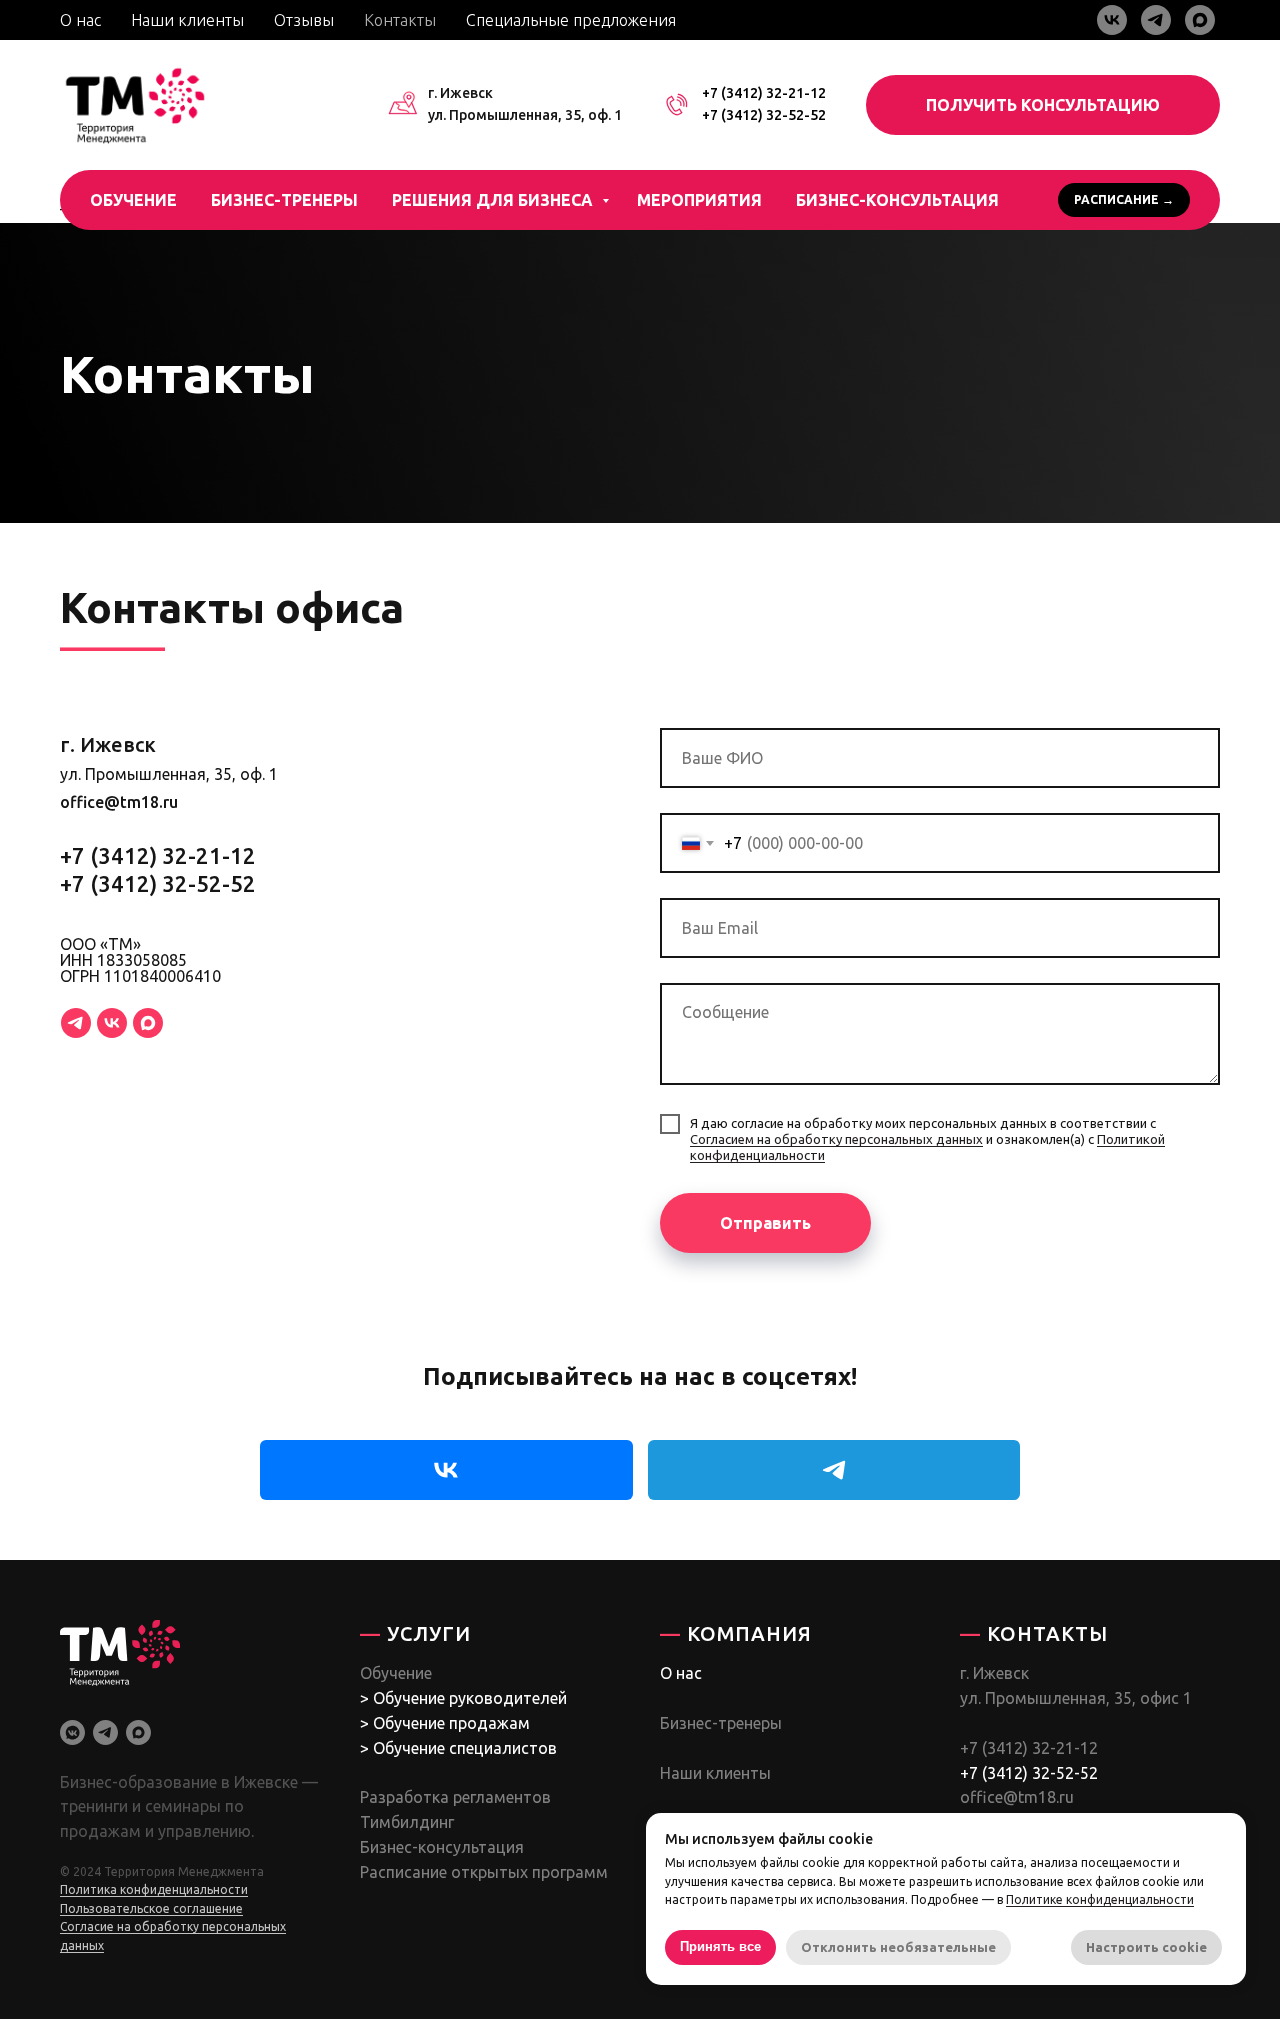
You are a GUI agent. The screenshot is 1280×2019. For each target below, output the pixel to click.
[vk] (1112, 20)
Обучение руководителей (470, 1698)
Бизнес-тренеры (284, 200)
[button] (1043, 105)
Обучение (133, 200)
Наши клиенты (187, 20)
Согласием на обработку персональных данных (836, 1139)
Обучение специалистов (465, 1748)
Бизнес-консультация (897, 200)
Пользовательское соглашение (151, 1908)
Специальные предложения (571, 20)
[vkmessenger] (72, 1732)
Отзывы (304, 20)
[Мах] (148, 1023)
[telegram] (1156, 20)
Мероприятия (699, 200)
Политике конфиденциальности (1100, 1899)
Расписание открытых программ (484, 1872)
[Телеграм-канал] (76, 1023)
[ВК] (112, 1023)
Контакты (400, 20)
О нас (80, 20)
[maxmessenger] (1200, 20)
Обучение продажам (451, 1723)
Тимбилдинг (407, 1822)
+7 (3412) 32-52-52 (764, 115)
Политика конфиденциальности (154, 1889)
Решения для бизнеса (494, 200)
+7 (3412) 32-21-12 (764, 93)
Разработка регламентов (455, 1797)
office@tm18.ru (119, 802)
